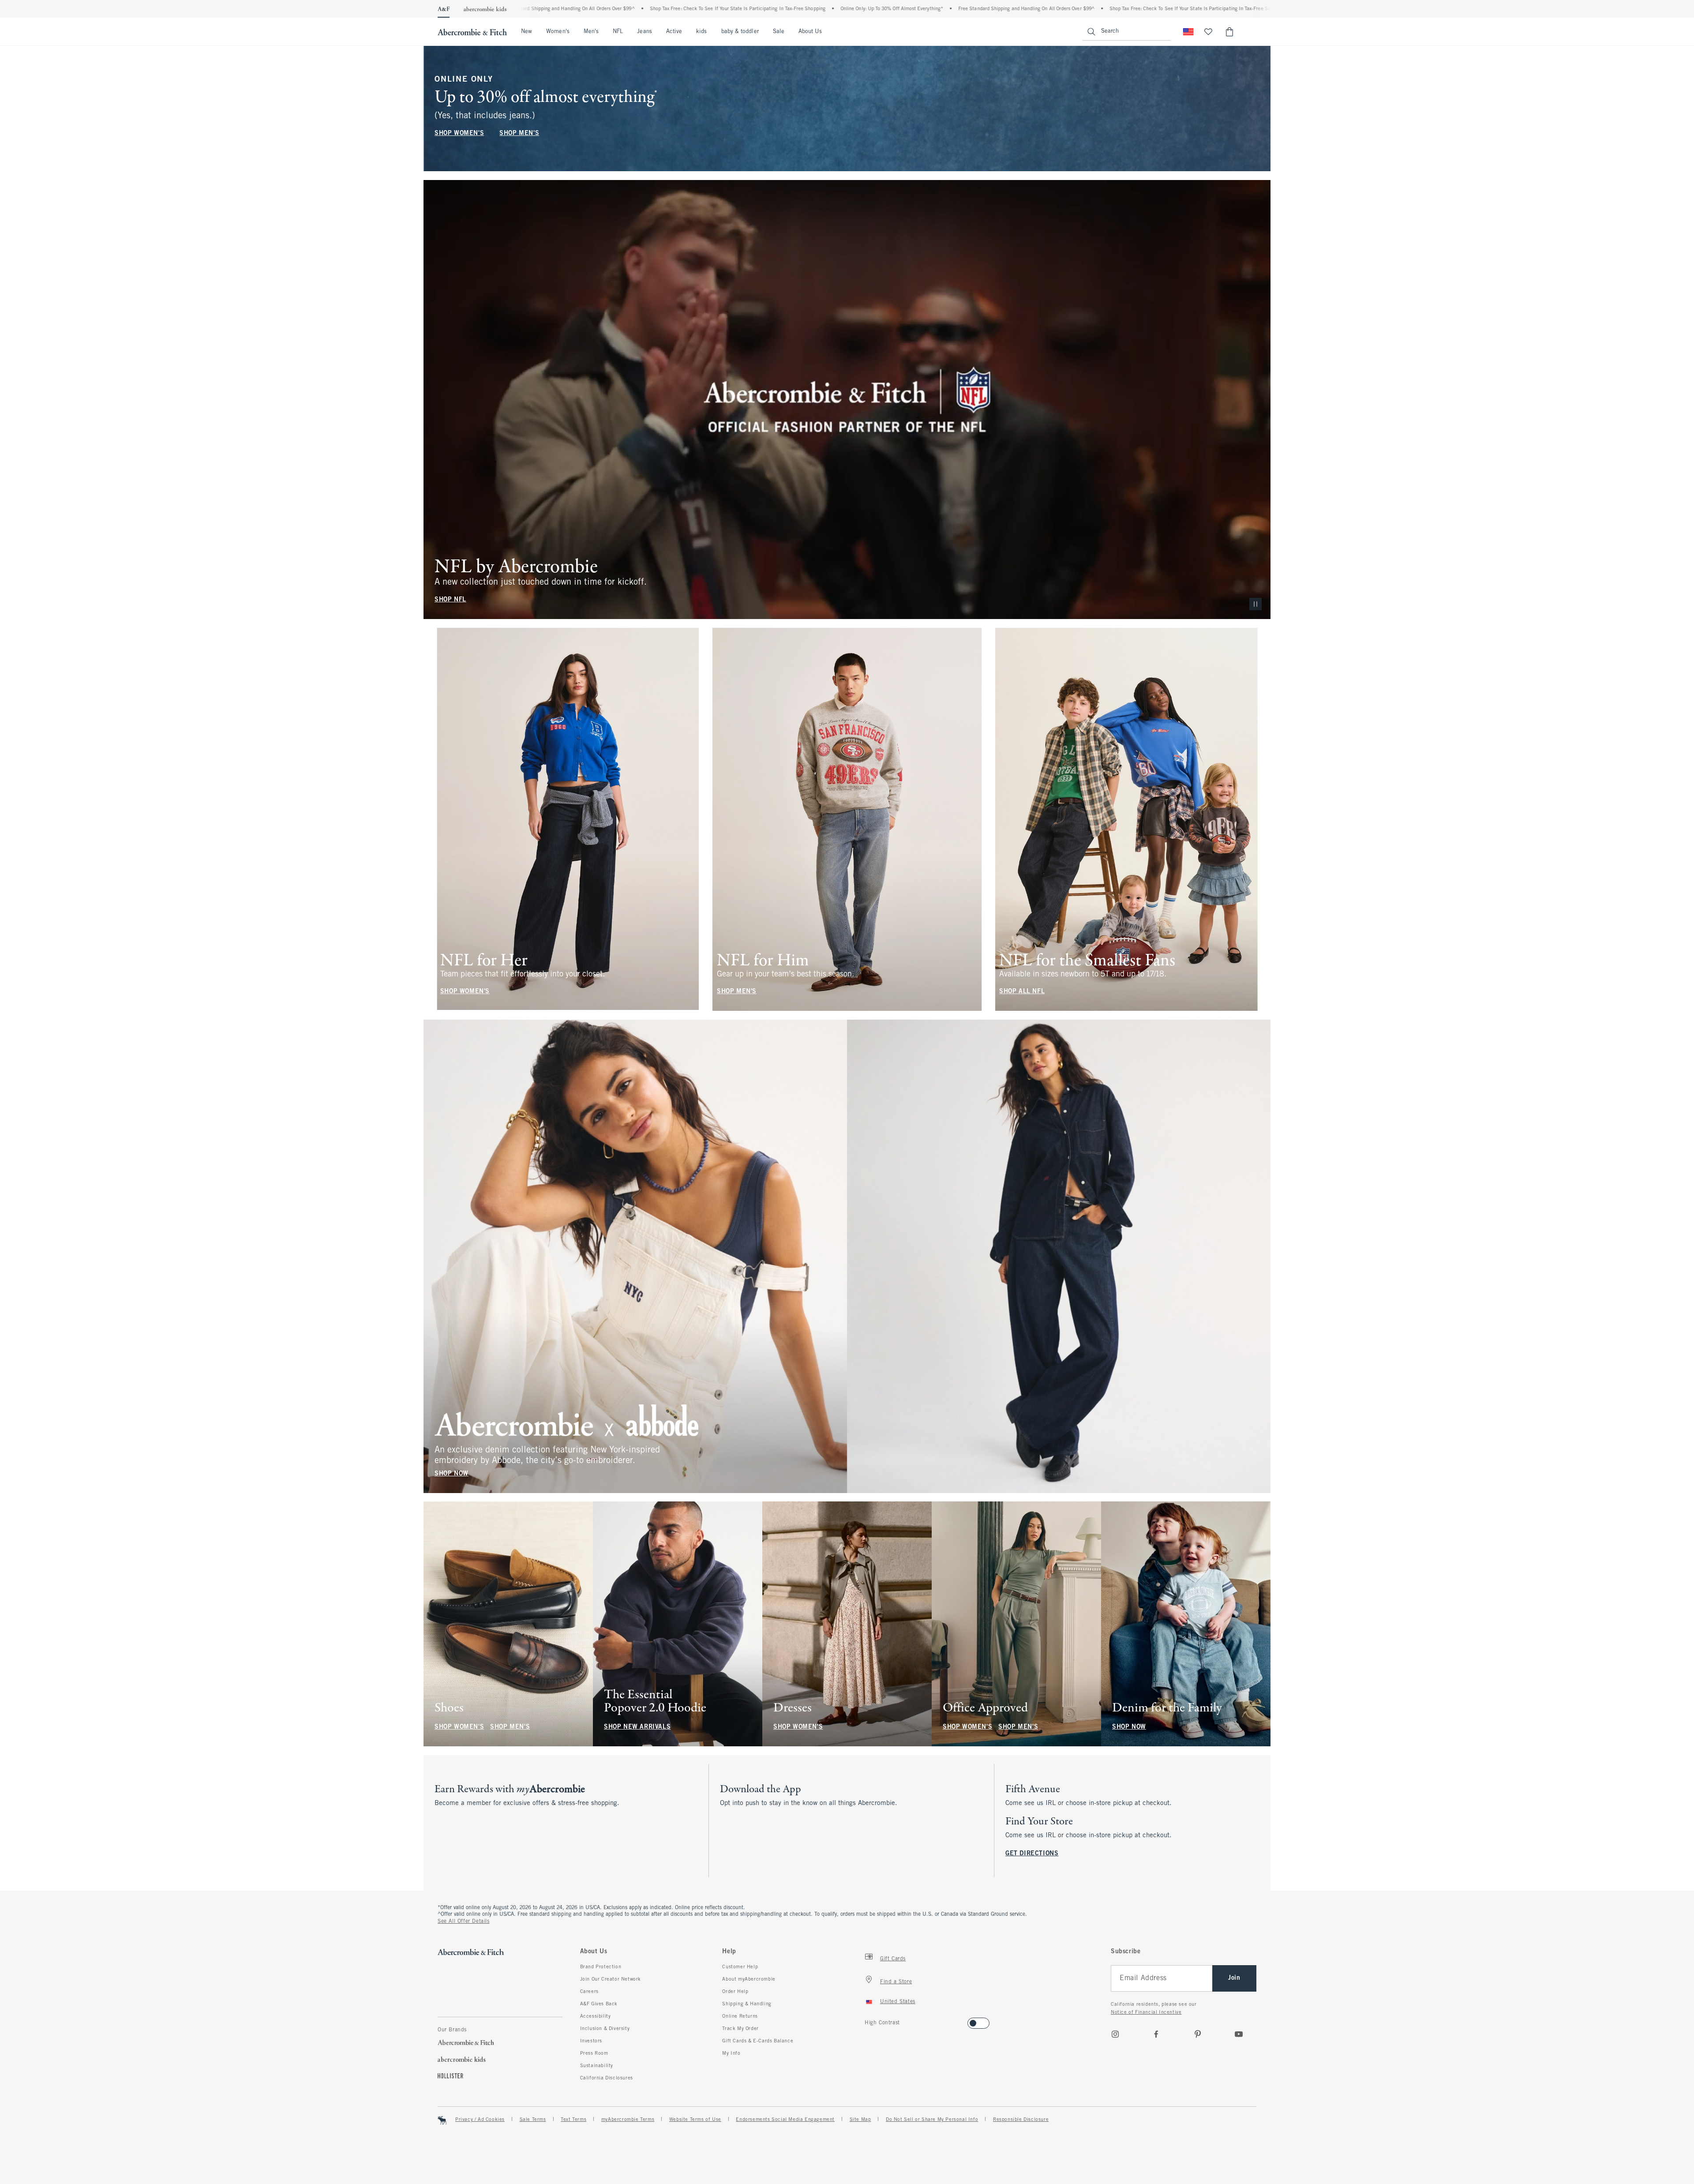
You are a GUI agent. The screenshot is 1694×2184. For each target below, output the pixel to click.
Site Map (860, 2120)
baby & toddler (740, 32)
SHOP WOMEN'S (459, 133)
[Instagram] (1115, 2034)
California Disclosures (607, 2078)
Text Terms (573, 2120)
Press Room (594, 2053)
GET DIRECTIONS (1032, 1854)
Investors (591, 2041)
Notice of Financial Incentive (1146, 2012)
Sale (779, 32)
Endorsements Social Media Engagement (785, 2120)
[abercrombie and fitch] (472, 32)
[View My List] (1208, 32)
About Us (810, 32)
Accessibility (596, 2016)
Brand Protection (601, 1967)
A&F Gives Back (599, 2004)
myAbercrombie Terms (628, 2120)
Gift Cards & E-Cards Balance (758, 2041)
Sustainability (597, 2066)
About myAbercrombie (749, 1979)
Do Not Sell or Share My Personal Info (932, 2120)
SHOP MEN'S (519, 133)
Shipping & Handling (747, 2004)
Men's (591, 32)
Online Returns (740, 2016)
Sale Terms (533, 2120)
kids (701, 32)
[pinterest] (1198, 2034)
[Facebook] (1156, 2034)
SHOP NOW (452, 1473)
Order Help (735, 1992)
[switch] (868, 2021)
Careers (589, 1992)
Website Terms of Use (695, 2120)
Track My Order (740, 2029)
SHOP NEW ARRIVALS (637, 1727)
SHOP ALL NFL (1022, 992)
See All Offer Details (464, 1921)
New (527, 32)
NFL (618, 32)
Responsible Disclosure (1021, 2120)
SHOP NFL (450, 600)
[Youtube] (1239, 2034)
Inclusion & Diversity (605, 2029)
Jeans (644, 32)
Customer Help (740, 1967)
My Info (731, 2053)
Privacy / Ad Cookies (480, 2120)
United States (898, 2002)
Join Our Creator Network (611, 1979)
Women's (558, 32)
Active (674, 32)
